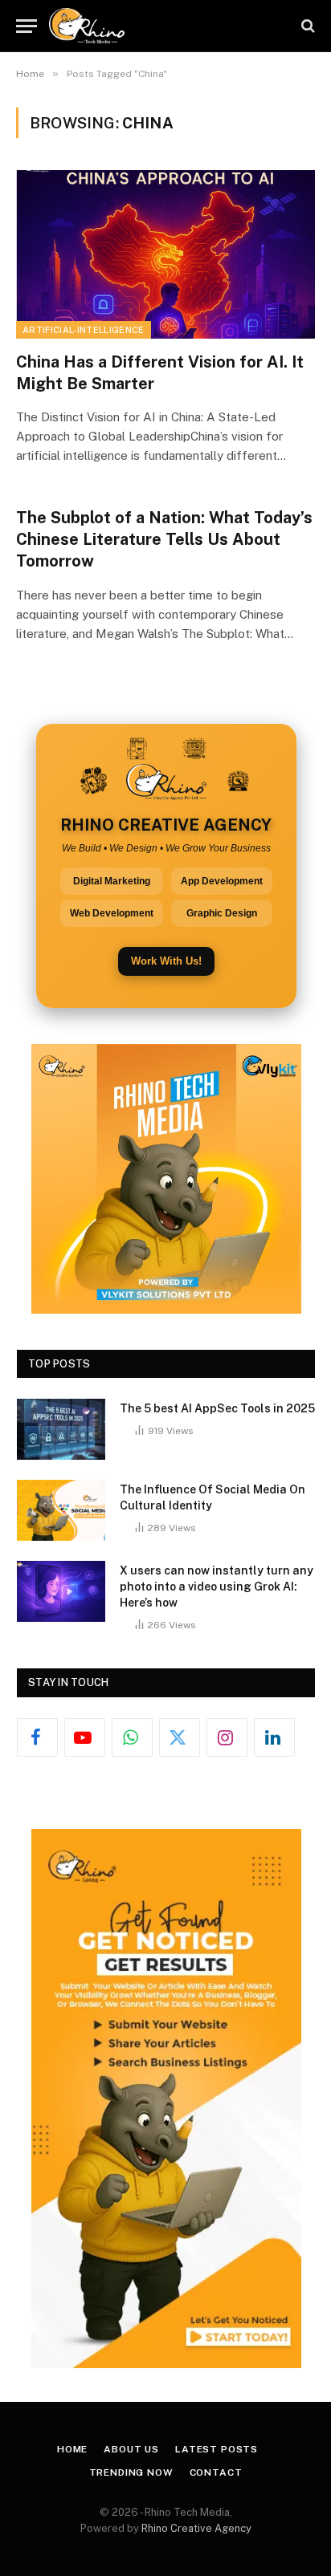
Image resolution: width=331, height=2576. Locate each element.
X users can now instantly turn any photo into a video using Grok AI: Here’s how (217, 1587)
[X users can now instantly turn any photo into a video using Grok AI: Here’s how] (61, 1591)
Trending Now (131, 2472)
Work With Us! (166, 961)
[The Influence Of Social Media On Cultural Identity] (61, 1510)
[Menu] (27, 26)
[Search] (306, 26)
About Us (131, 2449)
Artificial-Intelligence (84, 330)
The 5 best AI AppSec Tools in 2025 (217, 1408)
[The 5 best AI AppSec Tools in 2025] (61, 1429)
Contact (216, 2472)
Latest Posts (217, 2449)
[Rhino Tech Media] (87, 26)
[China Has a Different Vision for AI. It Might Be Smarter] (165, 254)
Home (72, 2449)
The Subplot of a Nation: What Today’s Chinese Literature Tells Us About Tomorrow (164, 539)
